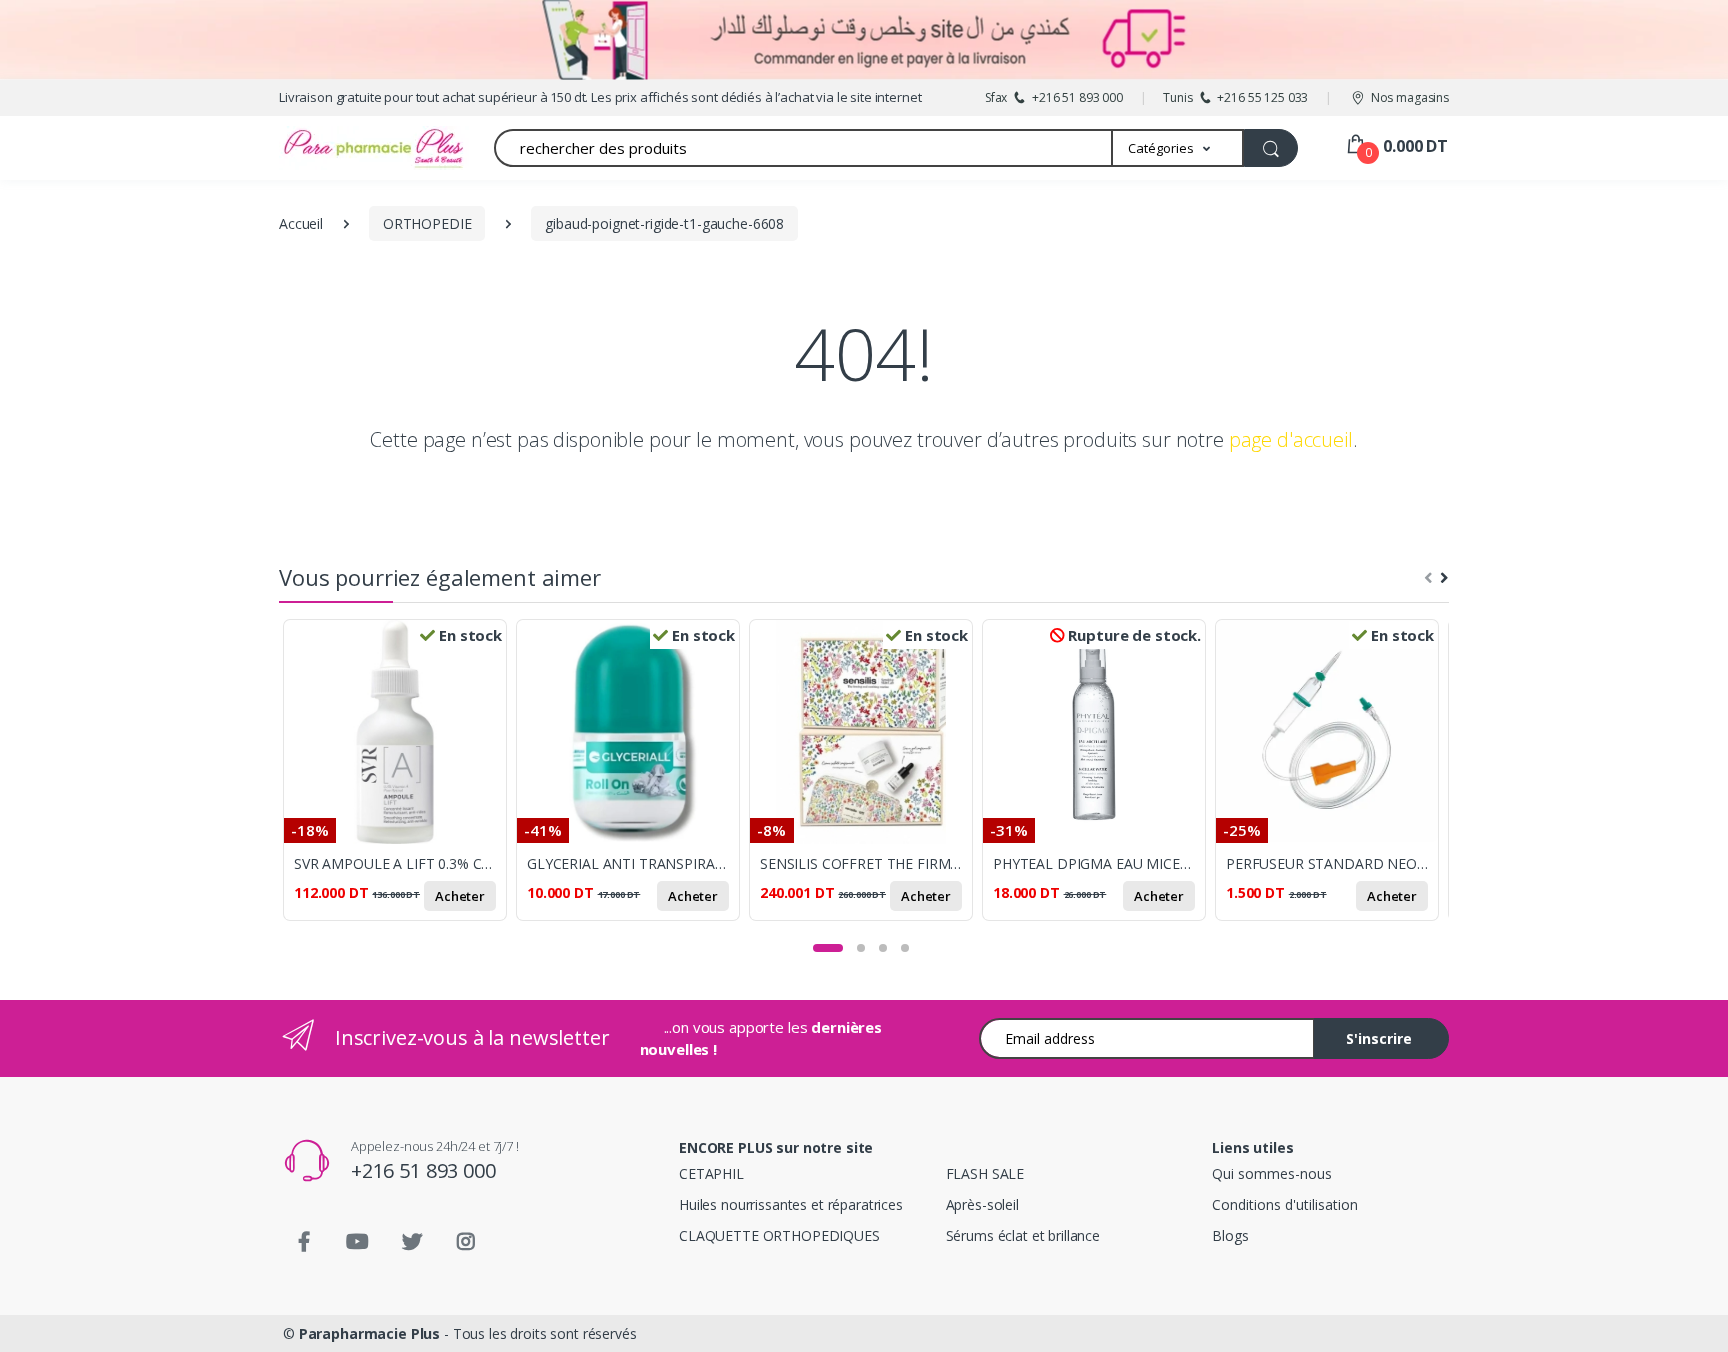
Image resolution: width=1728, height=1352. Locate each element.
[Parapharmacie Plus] (339, 148)
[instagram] (466, 1242)
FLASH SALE (985, 1173)
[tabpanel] (399, 781)
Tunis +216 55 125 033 (1235, 97)
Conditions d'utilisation (1285, 1204)
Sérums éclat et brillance (1023, 1235)
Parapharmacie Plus (369, 1333)
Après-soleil (982, 1204)
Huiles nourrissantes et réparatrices (791, 1204)
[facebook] (304, 1242)
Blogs (1230, 1235)
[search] (1271, 148)
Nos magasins (1410, 97)
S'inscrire (1379, 1038)
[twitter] (412, 1242)
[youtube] (358, 1242)
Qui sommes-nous (1272, 1173)
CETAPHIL (711, 1173)
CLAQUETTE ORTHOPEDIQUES (779, 1235)
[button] (1178, 148)
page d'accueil (1291, 439)
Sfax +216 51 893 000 (1054, 97)
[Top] (1693, 1317)
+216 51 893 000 (423, 1170)
